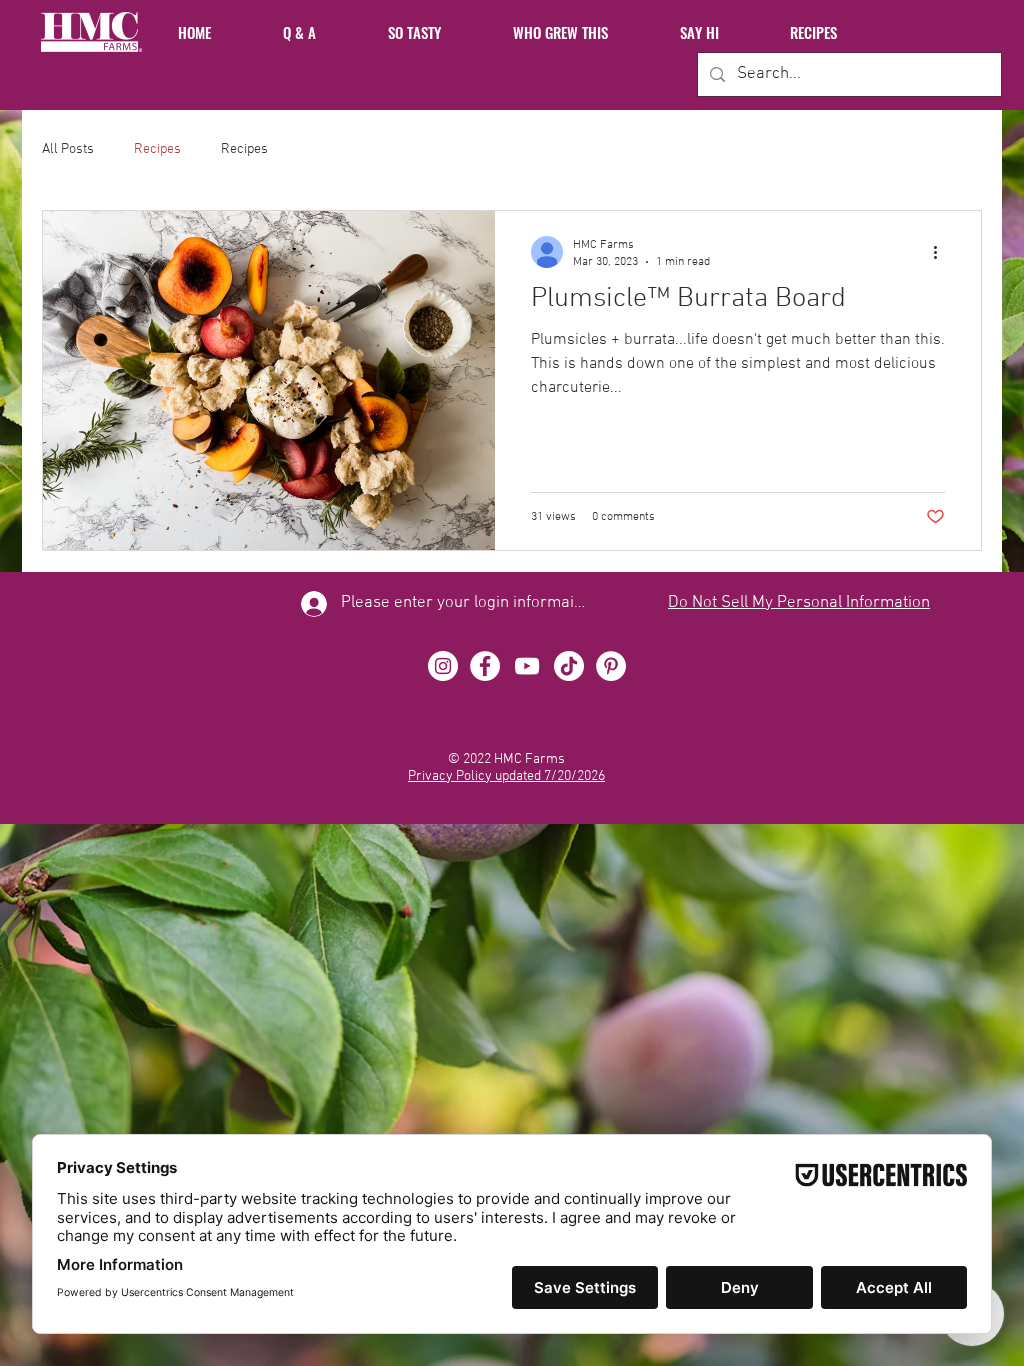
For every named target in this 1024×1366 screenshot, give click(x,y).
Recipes (157, 149)
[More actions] (942, 252)
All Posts (68, 149)
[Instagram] (443, 666)
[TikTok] (569, 666)
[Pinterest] (611, 666)
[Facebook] (485, 666)
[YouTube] (527, 666)
